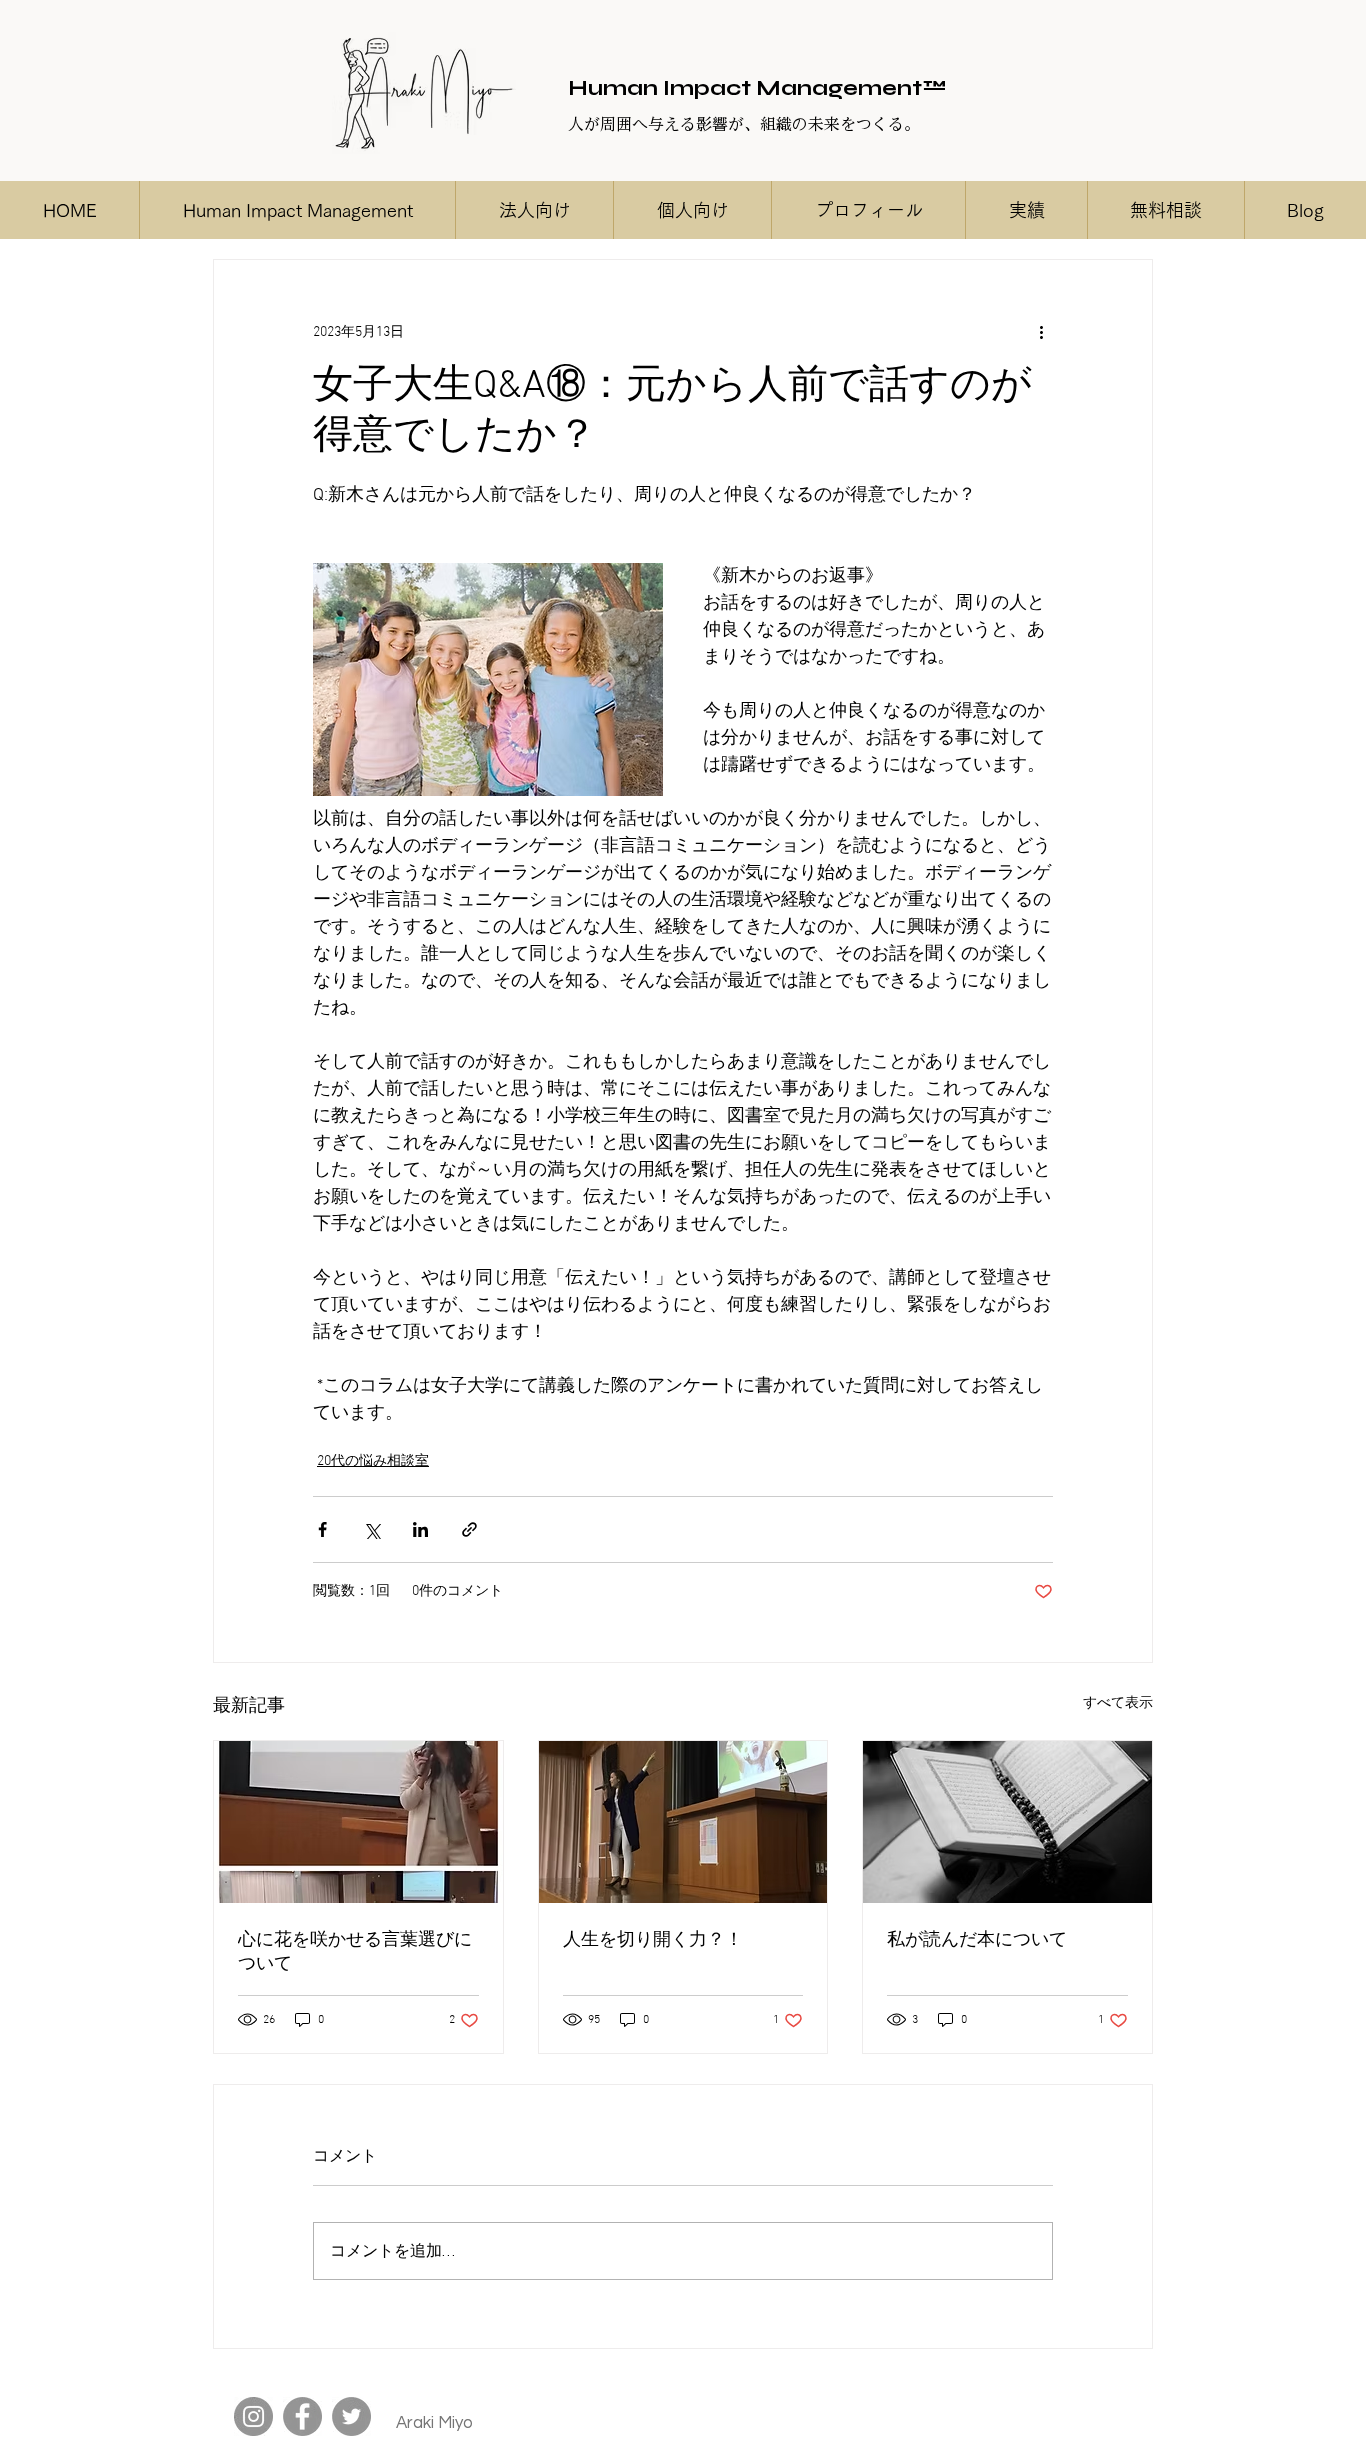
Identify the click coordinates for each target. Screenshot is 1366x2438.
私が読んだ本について (977, 1940)
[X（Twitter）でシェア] (371, 1529)
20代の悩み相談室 (373, 1461)
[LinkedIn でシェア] (420, 1529)
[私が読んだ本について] (1007, 1822)
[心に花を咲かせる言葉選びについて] (358, 1822)
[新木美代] (253, 2416)
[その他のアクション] (1041, 332)
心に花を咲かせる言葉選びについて (355, 1952)
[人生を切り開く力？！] (683, 1822)
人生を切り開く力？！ (653, 1940)
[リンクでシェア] (469, 1529)
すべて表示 (1118, 1703)
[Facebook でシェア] (322, 1529)
